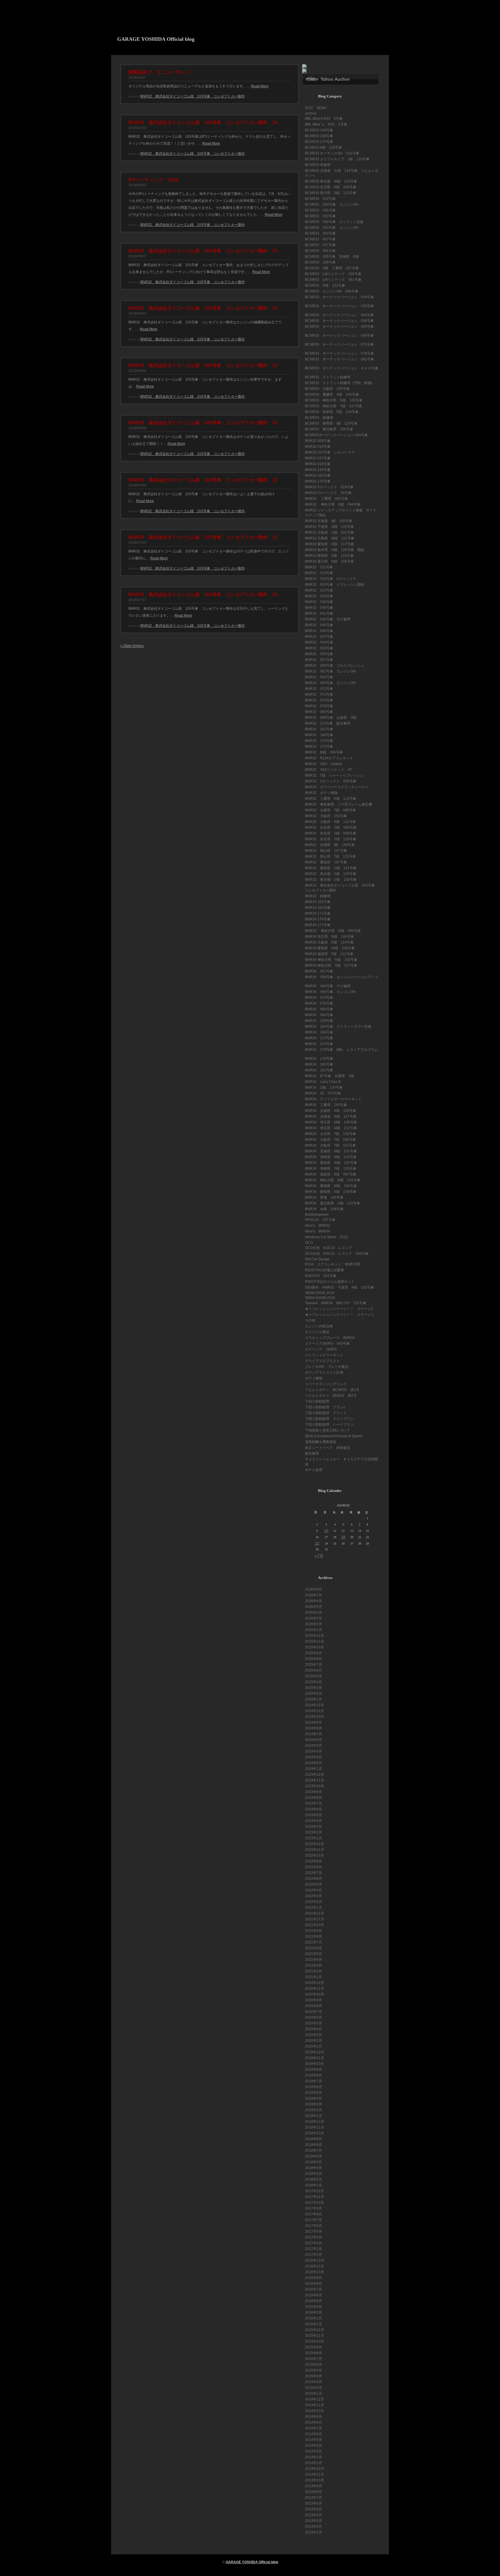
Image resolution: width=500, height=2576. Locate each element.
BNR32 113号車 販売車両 (328, 723)
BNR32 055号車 (319, 654)
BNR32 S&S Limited (323, 764)
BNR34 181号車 (319, 1070)
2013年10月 (315, 2480)
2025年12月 (315, 1636)
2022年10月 (315, 1855)
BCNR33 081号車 (320, 251)
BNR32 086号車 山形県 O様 (331, 718)
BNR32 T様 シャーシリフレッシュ (334, 775)
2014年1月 (314, 2463)
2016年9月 (314, 2278)
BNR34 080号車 (319, 1009)
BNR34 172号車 (319, 1038)
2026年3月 (314, 1618)
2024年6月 (314, 1740)
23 (317, 1543)
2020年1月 (314, 2046)
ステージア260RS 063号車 (327, 1344)
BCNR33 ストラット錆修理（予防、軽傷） (340, 383)
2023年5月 (314, 1815)
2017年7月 (314, 2220)
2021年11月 (315, 1919)
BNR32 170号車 (318, 481)
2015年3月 (314, 2382)
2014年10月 (315, 2411)
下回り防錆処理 (317, 1401)
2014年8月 (314, 2422)
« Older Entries (132, 646)
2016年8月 (314, 2284)
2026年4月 (314, 1613)
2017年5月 (314, 2232)
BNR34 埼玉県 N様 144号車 (329, 937)
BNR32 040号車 (321, 608)
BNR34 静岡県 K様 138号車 (331, 1192)
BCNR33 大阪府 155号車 (327, 389)
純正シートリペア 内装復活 (328, 1448)
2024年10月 (315, 1717)
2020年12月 (315, 1983)
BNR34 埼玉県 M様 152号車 (331, 1128)
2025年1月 (314, 1699)
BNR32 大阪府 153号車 (326, 816)
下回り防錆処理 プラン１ (326, 1413)
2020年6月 (314, 2017)
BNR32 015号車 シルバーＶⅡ (330, 452)
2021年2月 (314, 1971)
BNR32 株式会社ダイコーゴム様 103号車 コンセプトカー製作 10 (203, 595)
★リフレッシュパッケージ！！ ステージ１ (340, 1315)
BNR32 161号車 (319, 729)
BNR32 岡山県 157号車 (326, 851)
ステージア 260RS (321, 1349)
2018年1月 (314, 2185)
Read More (260, 86)
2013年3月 (314, 2521)
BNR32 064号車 (319, 677)
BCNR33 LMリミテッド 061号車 (333, 280)
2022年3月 (314, 1896)
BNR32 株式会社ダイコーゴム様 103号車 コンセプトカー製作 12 (203, 480)
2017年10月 (315, 2203)
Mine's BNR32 (318, 1226)
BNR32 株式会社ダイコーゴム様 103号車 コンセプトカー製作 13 (203, 365)
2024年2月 (314, 1763)
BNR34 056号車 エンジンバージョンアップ (342, 977)
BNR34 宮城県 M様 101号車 (331, 1151)
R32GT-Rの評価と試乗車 (325, 1270)
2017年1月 (314, 2255)
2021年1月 (314, 1977)
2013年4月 (314, 2515)
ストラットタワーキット (324, 1355)
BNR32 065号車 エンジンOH (330, 683)
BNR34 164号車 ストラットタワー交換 (338, 1027)
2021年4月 (314, 1960)
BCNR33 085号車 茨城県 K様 (332, 257)
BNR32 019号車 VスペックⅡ (331, 579)
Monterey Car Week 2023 (326, 1237)
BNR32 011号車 (319, 567)
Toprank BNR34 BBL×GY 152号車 (336, 1303)
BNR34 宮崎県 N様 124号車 (331, 1157)
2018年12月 (315, 2122)
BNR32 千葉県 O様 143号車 (329, 527)
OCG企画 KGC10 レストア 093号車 (337, 1254)
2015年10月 (315, 2341)
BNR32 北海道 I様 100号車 (329, 521)
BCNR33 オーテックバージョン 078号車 (339, 353)
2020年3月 (314, 2035)
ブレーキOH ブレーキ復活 (327, 1367)
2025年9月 (314, 1653)
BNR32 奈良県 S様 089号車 (331, 833)
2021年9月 (314, 1931)
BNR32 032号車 (319, 596)
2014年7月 (314, 2428)
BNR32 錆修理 (318, 896)
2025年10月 (315, 1647)
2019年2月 (314, 2110)
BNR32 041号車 (319, 613)
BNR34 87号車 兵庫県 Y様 (330, 1076)
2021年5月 (314, 1954)
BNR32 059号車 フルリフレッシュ (335, 666)
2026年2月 (314, 1624)
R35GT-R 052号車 (321, 1276)
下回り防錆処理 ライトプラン (329, 1419)
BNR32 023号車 (321, 590)
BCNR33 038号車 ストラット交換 (334, 222)
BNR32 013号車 (319, 573)
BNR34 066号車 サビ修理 (328, 986)
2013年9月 (314, 2486)
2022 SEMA (316, 108)
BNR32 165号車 (318, 476)
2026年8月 (314, 1589)
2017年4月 (314, 2237)
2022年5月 (314, 1884)
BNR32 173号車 (319, 741)
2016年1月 (314, 2324)
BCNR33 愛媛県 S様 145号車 (332, 395)
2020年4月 (314, 2029)
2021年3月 (314, 1965)
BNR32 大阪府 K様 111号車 (330, 822)
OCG (309, 1243)
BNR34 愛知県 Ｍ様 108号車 (330, 948)
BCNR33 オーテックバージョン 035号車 (339, 306)
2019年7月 (314, 2081)
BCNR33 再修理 (318, 165)
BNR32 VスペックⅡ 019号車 (329, 487)
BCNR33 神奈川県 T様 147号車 (333, 406)
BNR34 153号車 (318, 902)
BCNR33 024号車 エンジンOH (332, 204)
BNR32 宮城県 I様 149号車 (330, 845)
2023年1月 (314, 1838)
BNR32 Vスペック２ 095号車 (331, 781)
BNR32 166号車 (319, 735)
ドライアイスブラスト (322, 1361)
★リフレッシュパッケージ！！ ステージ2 (339, 1309)
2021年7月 (314, 1942)
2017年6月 (314, 2226)
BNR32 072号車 (321, 694)
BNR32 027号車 (319, 458)
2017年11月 (315, 2197)
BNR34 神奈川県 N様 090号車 (333, 931)
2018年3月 (314, 2174)
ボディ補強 (314, 1378)
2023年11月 (315, 1780)
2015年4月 (314, 2376)
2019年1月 (314, 2116)
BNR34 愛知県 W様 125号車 (331, 1163)
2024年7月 (314, 1734)
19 (343, 1537)
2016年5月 (314, 2301)
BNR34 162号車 (318, 908)
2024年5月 (314, 1746)
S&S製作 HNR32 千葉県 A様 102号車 (339, 1287)
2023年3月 (314, 1827)
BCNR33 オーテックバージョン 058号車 (339, 321)
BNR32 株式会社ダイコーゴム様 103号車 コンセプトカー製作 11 (203, 537)
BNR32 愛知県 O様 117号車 (329, 544)
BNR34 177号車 (318, 925)
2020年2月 (314, 2041)
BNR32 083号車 (319, 712)
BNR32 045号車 (319, 625)
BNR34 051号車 (319, 971)
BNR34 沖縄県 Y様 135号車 (331, 1169)
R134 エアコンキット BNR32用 (332, 1264)
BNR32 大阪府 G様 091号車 (329, 532)
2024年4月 (314, 1751)
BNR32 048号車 (319, 642)
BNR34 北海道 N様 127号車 (331, 1116)
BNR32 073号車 (319, 700)
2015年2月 (314, 2388)
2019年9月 (314, 2070)
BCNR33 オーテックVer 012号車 (332, 153)
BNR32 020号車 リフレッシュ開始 (335, 585)
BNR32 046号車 (319, 631)
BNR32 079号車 (319, 706)
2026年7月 (314, 1595)
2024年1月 (314, 1769)
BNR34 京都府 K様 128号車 (331, 1111)
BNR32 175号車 (319, 747)
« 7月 (319, 1556)
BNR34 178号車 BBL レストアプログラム (341, 1050)
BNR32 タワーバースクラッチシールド (337, 787)
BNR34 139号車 (319, 1021)
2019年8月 (314, 2075)
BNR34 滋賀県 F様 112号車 (329, 954)
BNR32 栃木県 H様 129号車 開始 (335, 550)
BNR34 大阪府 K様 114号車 (329, 942)
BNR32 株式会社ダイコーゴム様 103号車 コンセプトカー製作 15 (203, 251)
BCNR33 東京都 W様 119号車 (331, 181)
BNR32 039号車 (321, 602)
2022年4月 (314, 1890)
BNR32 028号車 (318, 464)
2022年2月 (314, 1902)
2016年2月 (314, 2318)
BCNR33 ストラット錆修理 (328, 377)
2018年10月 (315, 2133)
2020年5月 (314, 2023)
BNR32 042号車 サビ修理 (328, 619)
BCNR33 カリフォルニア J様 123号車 (337, 159)
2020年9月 (314, 2000)
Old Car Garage (317, 1259)
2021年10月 (315, 1925)
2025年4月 (314, 1682)
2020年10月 (315, 1994)
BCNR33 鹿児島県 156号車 (329, 429)
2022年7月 (314, 1873)
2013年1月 (314, 2532)
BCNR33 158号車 (319, 136)
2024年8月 (314, 1728)
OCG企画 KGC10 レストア (329, 1248)
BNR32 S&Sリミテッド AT (328, 770)
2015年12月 (315, 2330)
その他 (310, 1320)
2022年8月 (314, 1867)
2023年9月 (314, 1792)
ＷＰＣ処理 (314, 1470)
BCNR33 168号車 (320, 262)
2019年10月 (315, 2064)
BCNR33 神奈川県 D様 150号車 (334, 400)
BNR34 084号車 (321, 1015)
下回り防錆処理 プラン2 (325, 1407)
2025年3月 (314, 1688)
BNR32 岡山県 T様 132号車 (330, 856)
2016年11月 (315, 2266)
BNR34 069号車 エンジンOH (330, 992)
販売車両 (312, 1453)
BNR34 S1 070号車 (323, 1093)
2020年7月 (314, 2012)
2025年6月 (314, 1670)
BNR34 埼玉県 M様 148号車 (331, 1122)
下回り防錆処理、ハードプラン (329, 1425)
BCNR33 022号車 (320, 199)
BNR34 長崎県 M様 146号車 (331, 1186)
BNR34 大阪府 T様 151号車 (330, 1145)
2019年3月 (314, 2104)
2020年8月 (314, 2006)
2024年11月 (315, 1711)
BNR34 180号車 (319, 1064)
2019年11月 (315, 2058)
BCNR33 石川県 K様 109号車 (331, 187)
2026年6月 (314, 1601)
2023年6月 (314, 1809)
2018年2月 (314, 2179)
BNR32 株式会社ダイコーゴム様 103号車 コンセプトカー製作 (193, 96)
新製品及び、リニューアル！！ (161, 72)
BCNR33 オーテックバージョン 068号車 (339, 336)
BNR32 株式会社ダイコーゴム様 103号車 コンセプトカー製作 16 (203, 122)
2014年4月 (314, 2446)
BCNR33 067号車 (320, 239)
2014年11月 (315, 2405)
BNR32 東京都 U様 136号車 (331, 880)
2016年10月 (315, 2272)
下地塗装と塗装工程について (328, 1430)
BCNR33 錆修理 (319, 418)
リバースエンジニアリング (326, 1384)
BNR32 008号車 (318, 441)
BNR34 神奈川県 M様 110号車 (333, 1180)
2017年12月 (315, 2191)
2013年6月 (314, 2503)
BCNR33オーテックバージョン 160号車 (336, 435)
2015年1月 (314, 2393)
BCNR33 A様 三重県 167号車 (332, 268)
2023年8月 (314, 1798)
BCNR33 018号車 (319, 130)
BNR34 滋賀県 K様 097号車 (331, 1174)
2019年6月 (314, 2087)
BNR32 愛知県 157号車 (326, 862)
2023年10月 (315, 1786)
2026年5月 (314, 1607)
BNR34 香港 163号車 (324, 1197)
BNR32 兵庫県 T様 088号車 (330, 810)
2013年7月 (314, 2498)
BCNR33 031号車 (320, 210)
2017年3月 (314, 2243)
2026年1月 (314, 1630)
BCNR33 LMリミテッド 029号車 (333, 274)
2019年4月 (314, 2098)
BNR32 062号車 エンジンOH (330, 671)
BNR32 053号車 (319, 648)
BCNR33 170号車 (319, 142)
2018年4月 (314, 2168)
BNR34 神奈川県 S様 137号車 (331, 965)
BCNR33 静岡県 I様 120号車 (331, 423)
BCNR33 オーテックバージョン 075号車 (339, 344)
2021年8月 (314, 1936)
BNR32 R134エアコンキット (329, 758)
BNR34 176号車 (318, 919)
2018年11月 (315, 2127)
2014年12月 (315, 2399)
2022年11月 (315, 1850)
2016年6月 (314, 2295)
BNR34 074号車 (319, 998)
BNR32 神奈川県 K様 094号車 (333, 504)
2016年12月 (315, 2260)
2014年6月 (314, 2434)
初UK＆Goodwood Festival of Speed (334, 1436)
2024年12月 (315, 1705)
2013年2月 (314, 2527)
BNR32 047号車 (319, 637)
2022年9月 (314, 1861)
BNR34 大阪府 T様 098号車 (330, 1140)
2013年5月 (314, 2509)
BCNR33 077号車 (320, 245)
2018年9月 (314, 2139)
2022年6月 (314, 1879)
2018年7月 (314, 2151)
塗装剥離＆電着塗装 (321, 1442)
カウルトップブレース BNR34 (330, 1338)
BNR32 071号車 (321, 689)
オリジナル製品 (317, 1332)
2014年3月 (314, 2451)
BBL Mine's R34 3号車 (324, 119)
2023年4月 (314, 1821)
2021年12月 (315, 1913)
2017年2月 (314, 2249)
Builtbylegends (317, 1215)
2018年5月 (314, 2162)
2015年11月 (315, 2336)
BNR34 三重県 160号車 (326, 1105)
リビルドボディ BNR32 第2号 (331, 1396)
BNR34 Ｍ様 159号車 (324, 1209)
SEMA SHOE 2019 (320, 1293)
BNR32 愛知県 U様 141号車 (331, 868)
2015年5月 (314, 2370)
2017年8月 (314, 2214)
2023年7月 (314, 1803)
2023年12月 (315, 1775)
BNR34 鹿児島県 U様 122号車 (332, 1203)
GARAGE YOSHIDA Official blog (156, 39)
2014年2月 (314, 2457)
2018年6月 (314, 2156)
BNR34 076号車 (319, 1003)
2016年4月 (314, 2307)
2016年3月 (314, 2312)
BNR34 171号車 (318, 913)
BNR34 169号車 (319, 1032)
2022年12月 (315, 1844)
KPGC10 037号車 (320, 1220)
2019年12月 (315, 2052)
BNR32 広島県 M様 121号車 (330, 538)
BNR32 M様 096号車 (324, 752)
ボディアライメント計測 (324, 1372)
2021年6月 (314, 1948)
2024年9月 (314, 1722)
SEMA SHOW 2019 (320, 1298)
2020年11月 (315, 1989)
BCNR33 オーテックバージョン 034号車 (339, 297)
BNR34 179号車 (319, 1059)
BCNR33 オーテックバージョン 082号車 (339, 359)
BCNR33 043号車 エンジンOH (332, 228)
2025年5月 (314, 1676)
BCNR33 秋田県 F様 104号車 (332, 412)
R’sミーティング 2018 (153, 180)
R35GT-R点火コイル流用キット (330, 1282)
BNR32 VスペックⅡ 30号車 (328, 493)
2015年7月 (314, 2359)
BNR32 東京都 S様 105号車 (331, 874)
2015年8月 (314, 2353)
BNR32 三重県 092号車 (328, 499)
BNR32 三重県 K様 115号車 (331, 799)
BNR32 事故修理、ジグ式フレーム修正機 (339, 804)
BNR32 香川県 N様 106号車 (329, 561)
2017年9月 (314, 2208)
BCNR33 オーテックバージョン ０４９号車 (342, 368)
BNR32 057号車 (319, 660)
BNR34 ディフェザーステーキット (333, 1099)
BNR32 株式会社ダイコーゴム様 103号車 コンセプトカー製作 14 (203, 308)
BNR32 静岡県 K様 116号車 (329, 556)
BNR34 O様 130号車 (324, 1088)
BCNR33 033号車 (320, 216)
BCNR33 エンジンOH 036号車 (332, 291)
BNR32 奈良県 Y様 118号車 (331, 839)
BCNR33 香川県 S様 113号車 (331, 193)
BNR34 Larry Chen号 (323, 1082)
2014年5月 (314, 2440)
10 (326, 1531)
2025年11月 (315, 1641)
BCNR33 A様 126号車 (323, 148)
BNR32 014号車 (318, 447)
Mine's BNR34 (318, 1231)
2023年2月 (314, 1832)
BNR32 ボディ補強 (321, 793)
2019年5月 (314, 2093)
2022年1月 (314, 1908)
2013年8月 (314, 2492)
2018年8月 (314, 2145)
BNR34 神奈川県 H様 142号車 (331, 960)
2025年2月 (314, 1694)
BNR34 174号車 (319, 1044)
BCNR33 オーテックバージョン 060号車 (339, 327)
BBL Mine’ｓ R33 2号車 (326, 124)
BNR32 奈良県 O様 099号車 (331, 828)
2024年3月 (314, 1757)
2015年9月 (314, 2347)
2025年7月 (314, 1665)
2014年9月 (314, 2417)
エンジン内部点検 (319, 1326)
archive (311, 113)
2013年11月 (315, 2474)
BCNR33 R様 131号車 (325, 285)
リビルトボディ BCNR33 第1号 (332, 1390)
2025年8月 (314, 1659)
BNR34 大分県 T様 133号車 (330, 1134)
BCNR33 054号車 (320, 233)
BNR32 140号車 (318, 470)
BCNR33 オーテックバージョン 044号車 (339, 315)
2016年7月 (314, 2289)
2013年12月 (315, 2469)
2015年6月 (314, 2365)
